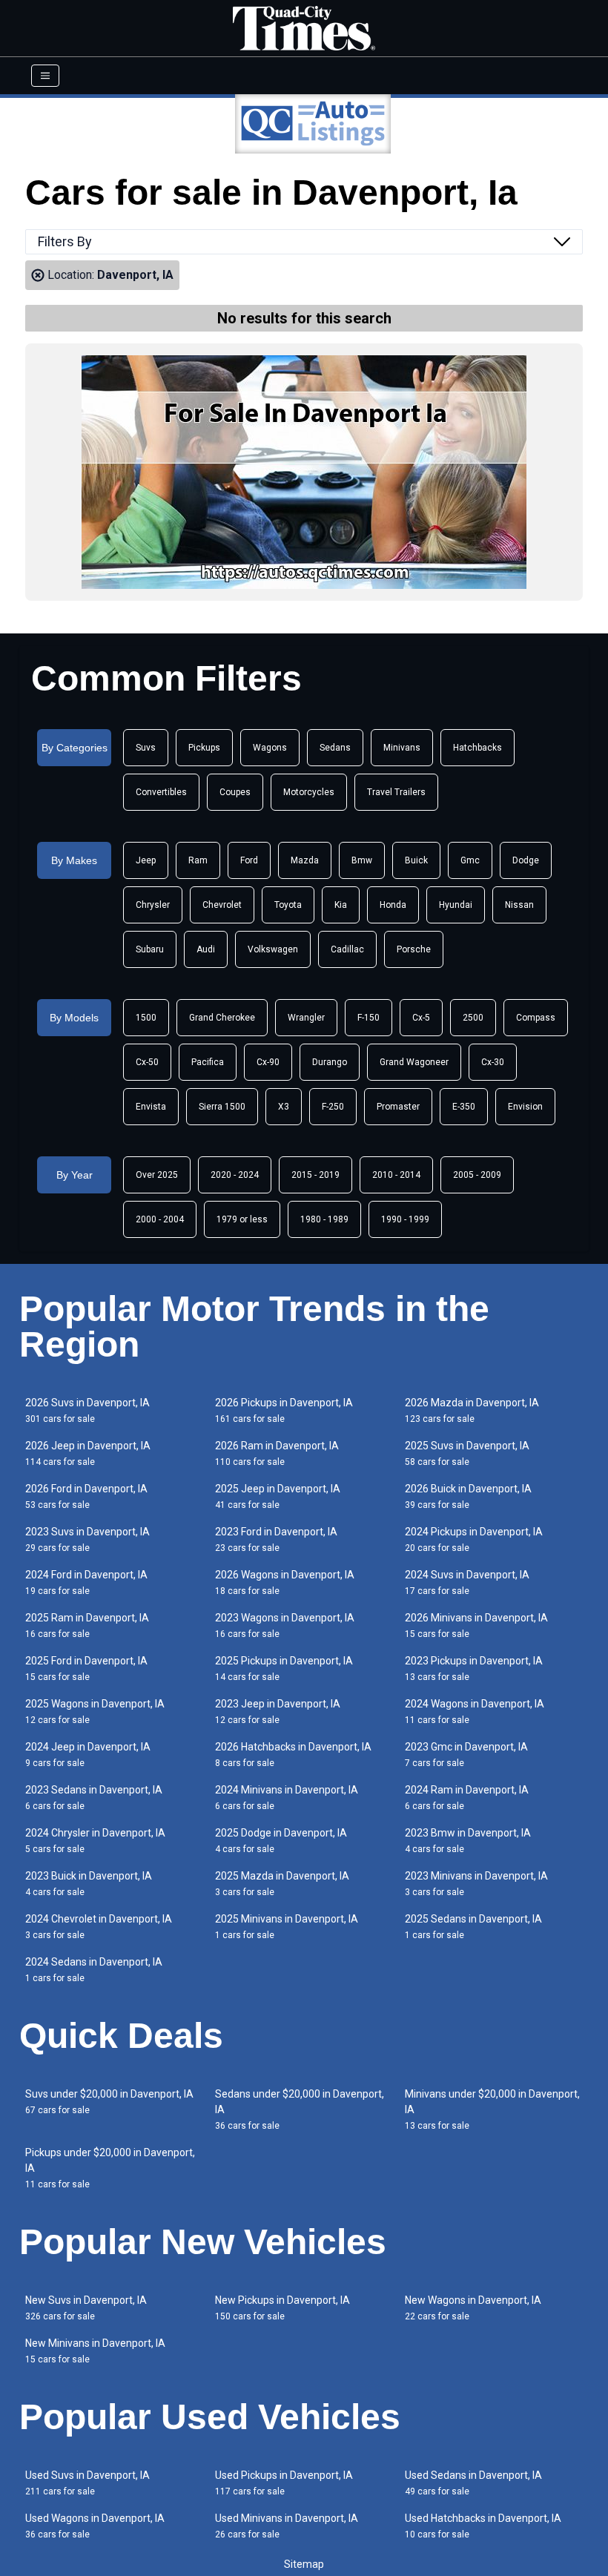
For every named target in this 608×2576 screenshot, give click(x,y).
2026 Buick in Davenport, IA (468, 1496)
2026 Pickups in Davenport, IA (284, 1410)
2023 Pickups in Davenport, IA (474, 1669)
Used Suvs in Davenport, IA (87, 2483)
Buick (416, 860)
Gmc (470, 860)
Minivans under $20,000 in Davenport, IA (492, 2109)
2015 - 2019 (315, 1175)
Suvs (146, 748)
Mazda (305, 860)
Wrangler (306, 1018)
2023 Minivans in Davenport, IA (476, 1884)
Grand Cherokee (222, 1018)
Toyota (288, 905)
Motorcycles (309, 792)
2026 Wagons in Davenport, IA (285, 1582)
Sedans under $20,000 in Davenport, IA (300, 2109)
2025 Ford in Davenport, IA (86, 1669)
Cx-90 (268, 1062)
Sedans (335, 748)
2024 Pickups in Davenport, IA (474, 1539)
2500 (473, 1018)
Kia (341, 905)
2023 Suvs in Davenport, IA (87, 1539)
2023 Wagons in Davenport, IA (285, 1625)
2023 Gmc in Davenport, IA (466, 1755)
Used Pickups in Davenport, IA (284, 2483)
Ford (249, 860)
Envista (151, 1107)
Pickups (204, 748)
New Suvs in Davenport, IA (86, 2308)
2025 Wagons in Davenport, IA (95, 1712)
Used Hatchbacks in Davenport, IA (483, 2526)
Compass (536, 1018)
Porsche (414, 949)
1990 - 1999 (405, 1219)
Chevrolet (222, 905)
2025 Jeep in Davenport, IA (278, 1496)
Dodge (526, 860)
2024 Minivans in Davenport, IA (287, 1798)
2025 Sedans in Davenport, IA (473, 1927)
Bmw (362, 860)
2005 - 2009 (477, 1175)
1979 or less (242, 1219)
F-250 (333, 1107)
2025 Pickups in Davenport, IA (284, 1669)
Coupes (235, 792)
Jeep (146, 860)
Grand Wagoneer (414, 1062)
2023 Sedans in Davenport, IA (94, 1798)
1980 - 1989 (324, 1219)
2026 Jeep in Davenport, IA (88, 1453)
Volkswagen (273, 949)
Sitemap (304, 2564)
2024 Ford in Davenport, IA (86, 1582)
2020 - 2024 (235, 1175)
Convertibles (161, 792)
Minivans (402, 748)
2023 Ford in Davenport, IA (276, 1539)
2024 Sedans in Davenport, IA (94, 1970)
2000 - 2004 (160, 1219)
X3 (284, 1107)
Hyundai (456, 905)
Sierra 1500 (222, 1107)
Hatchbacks (478, 748)
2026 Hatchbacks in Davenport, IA (293, 1755)
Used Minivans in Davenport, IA (287, 2526)
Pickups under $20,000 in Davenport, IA (110, 2168)
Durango (330, 1062)
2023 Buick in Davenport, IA (89, 1884)
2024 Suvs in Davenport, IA (467, 1582)
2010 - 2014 (396, 1175)
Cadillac (347, 949)
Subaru (150, 949)
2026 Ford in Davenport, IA (86, 1496)
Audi (206, 949)
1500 (146, 1018)
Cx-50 (147, 1062)
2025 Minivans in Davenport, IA (287, 1927)
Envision (525, 1107)
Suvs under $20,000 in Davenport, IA (109, 2102)
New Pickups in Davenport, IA (282, 2308)
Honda (393, 905)
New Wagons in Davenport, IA (473, 2308)
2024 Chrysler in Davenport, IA (95, 1841)
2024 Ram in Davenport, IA (467, 1798)
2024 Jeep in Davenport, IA (88, 1755)
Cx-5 (421, 1018)
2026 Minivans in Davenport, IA (476, 1625)
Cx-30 (493, 1062)
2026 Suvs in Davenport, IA (87, 1410)
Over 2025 (157, 1175)
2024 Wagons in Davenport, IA (475, 1712)
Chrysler (153, 905)
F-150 (369, 1018)
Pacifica (208, 1062)
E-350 (464, 1107)
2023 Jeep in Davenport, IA (278, 1712)
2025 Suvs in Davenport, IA (467, 1453)
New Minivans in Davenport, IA (95, 2351)
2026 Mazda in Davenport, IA (472, 1410)
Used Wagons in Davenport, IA (95, 2526)
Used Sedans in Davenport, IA (473, 2483)
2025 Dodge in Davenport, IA (281, 1841)
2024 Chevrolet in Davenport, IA (99, 1927)
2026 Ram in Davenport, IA (277, 1453)
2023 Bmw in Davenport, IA (468, 1841)
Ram (198, 860)
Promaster (398, 1107)
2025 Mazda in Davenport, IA (282, 1884)
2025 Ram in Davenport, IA (87, 1625)
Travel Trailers (396, 792)
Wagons (270, 748)
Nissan (519, 905)
